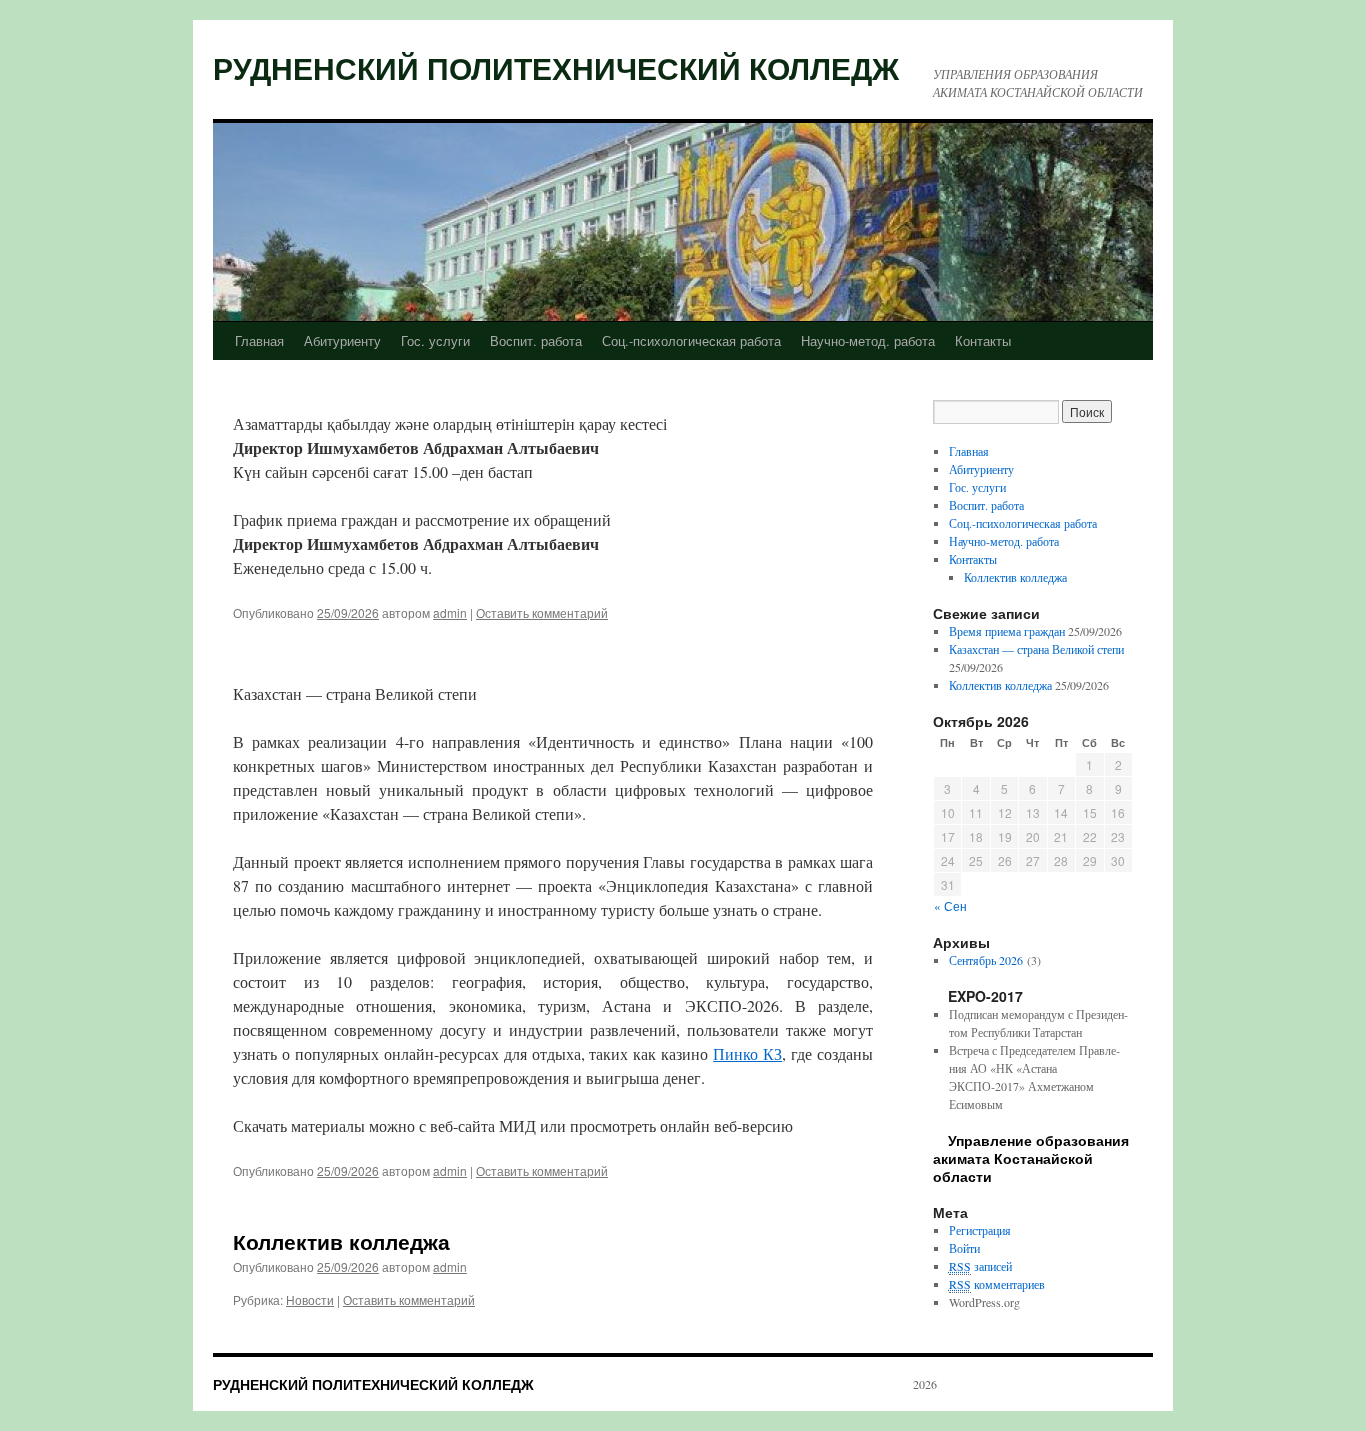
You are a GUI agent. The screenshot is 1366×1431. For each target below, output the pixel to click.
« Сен (950, 905)
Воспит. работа (536, 340)
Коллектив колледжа (341, 1241)
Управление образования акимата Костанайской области (1031, 1158)
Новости (310, 1299)
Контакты (983, 340)
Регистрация (980, 1230)
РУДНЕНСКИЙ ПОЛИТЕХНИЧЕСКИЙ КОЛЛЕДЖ (556, 67)
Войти (964, 1248)
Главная (259, 340)
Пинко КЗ (747, 1053)
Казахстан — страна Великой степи (1036, 649)
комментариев (997, 1284)
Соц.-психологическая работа (691, 340)
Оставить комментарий (542, 612)
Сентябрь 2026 (986, 960)
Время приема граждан (1007, 631)
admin (450, 612)
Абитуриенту (342, 340)
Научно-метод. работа (868, 340)
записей (980, 1266)
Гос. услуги (435, 340)
